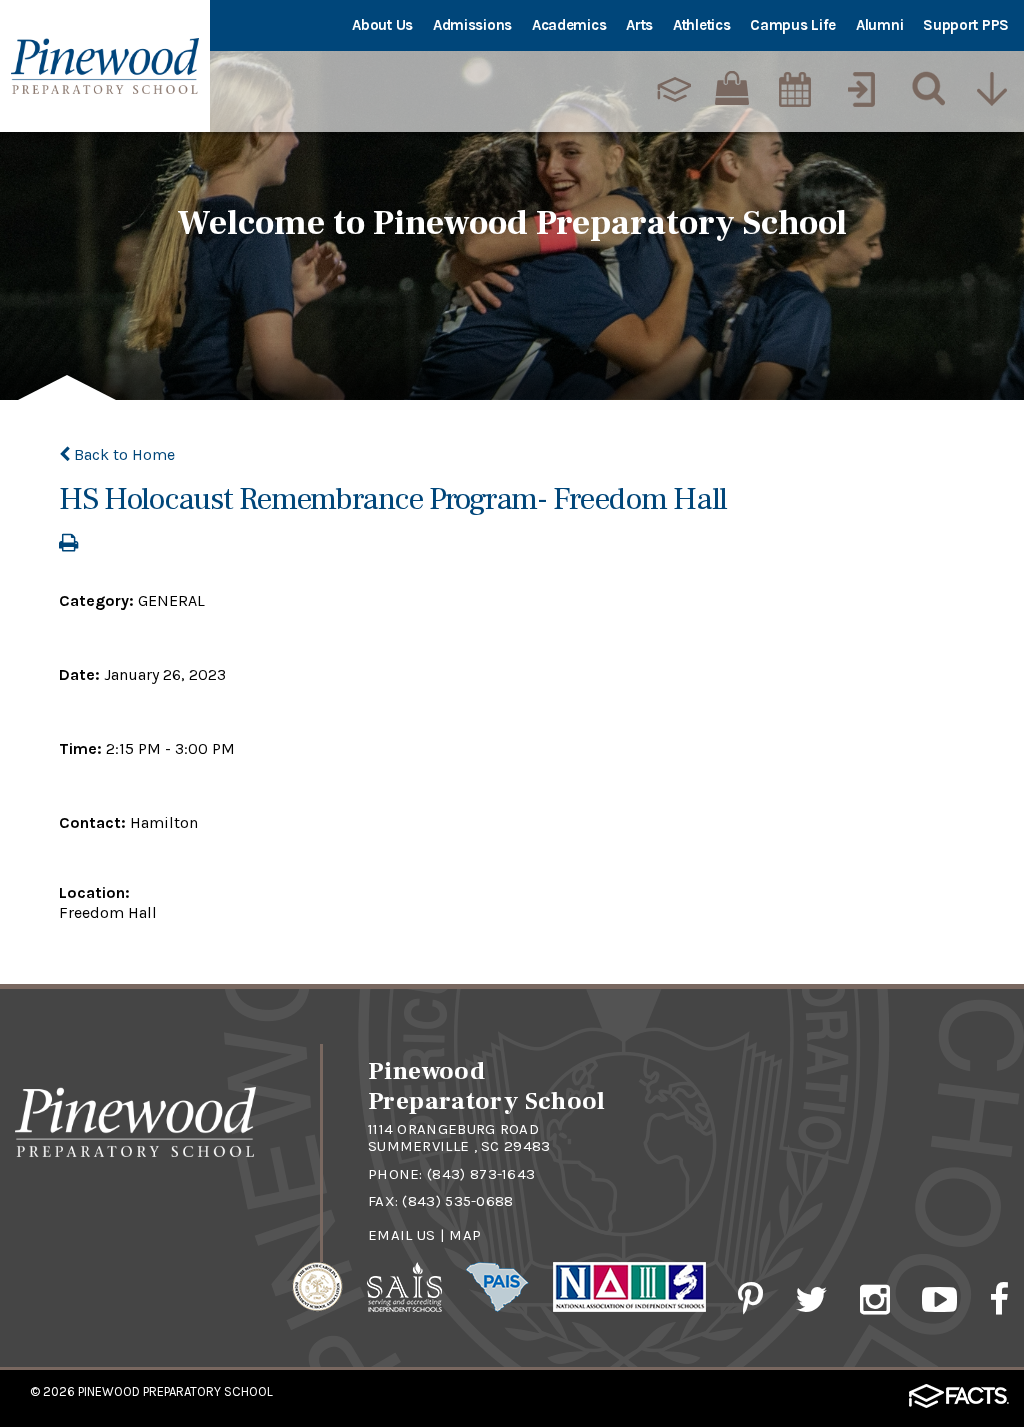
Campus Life (793, 25)
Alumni (879, 25)
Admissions (472, 25)
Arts (639, 25)
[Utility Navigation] (991, 89)
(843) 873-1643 (481, 1174)
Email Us (401, 1235)
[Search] (924, 89)
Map (465, 1235)
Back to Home (122, 454)
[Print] (68, 544)
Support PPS (966, 25)
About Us (382, 25)
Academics (569, 25)
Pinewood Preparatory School (175, 1391)
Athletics (701, 25)
